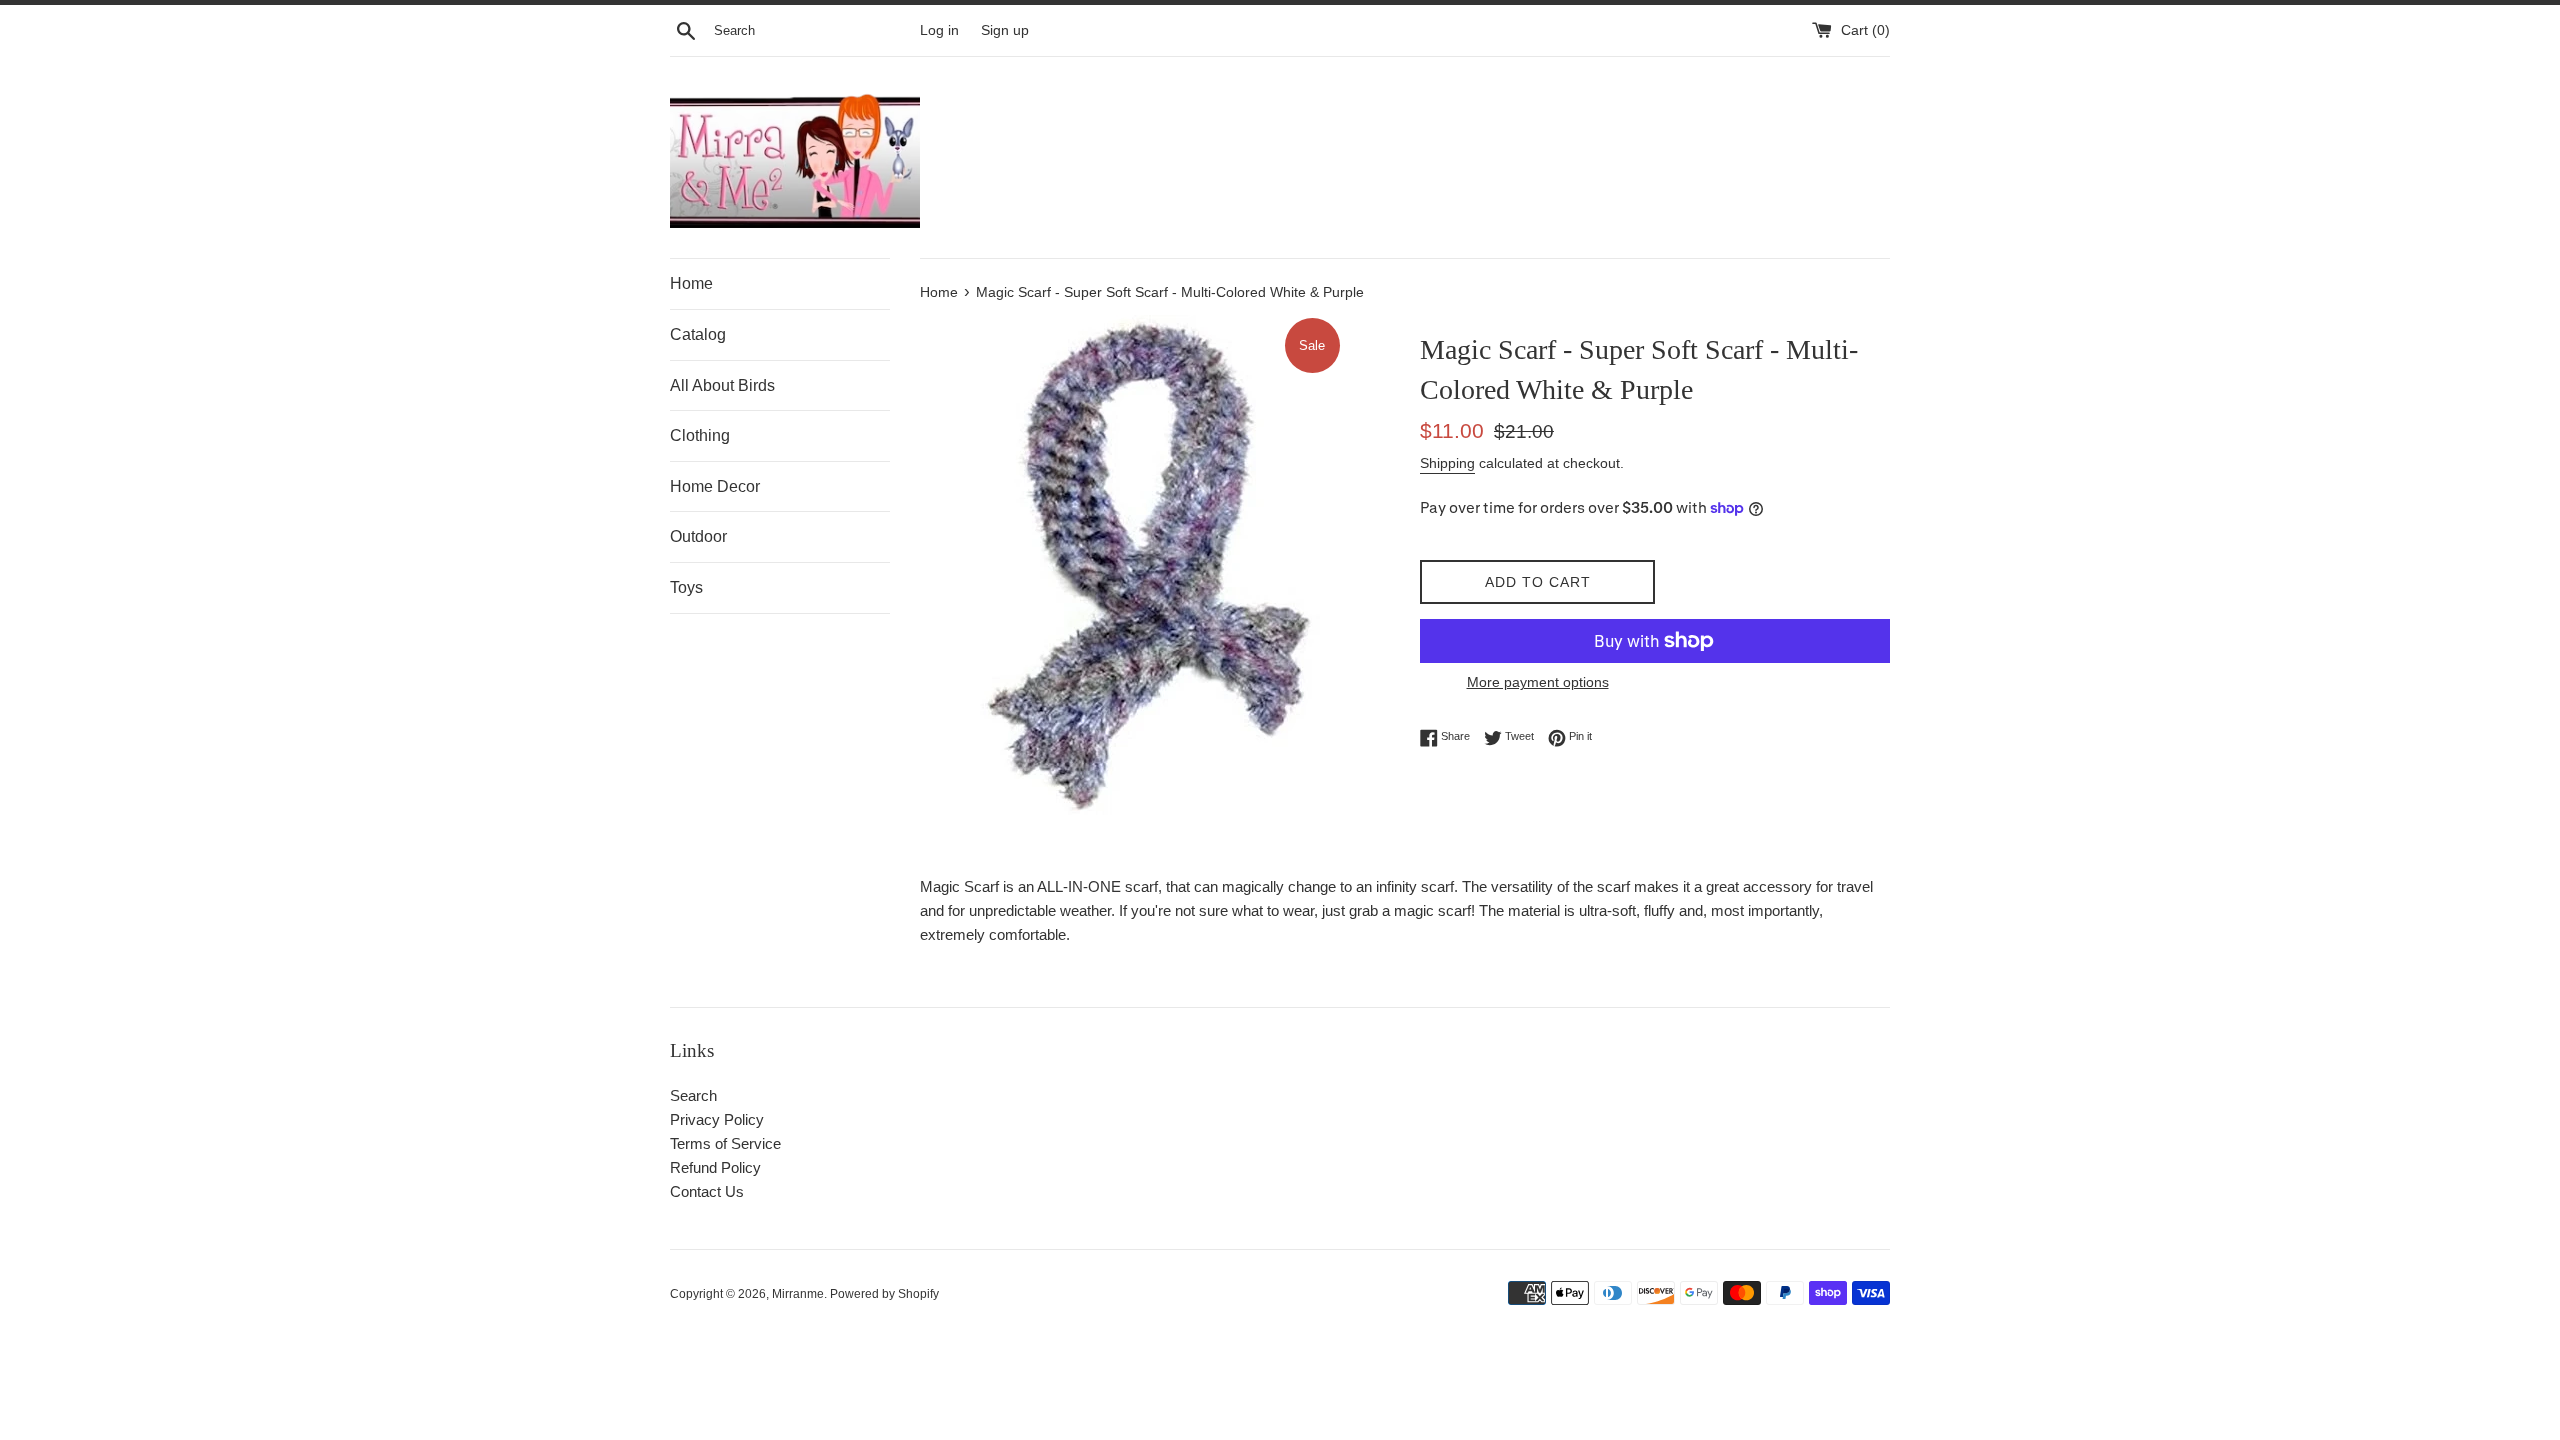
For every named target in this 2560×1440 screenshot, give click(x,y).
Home (691, 283)
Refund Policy (715, 1167)
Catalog (698, 334)
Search (693, 1095)
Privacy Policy (717, 1119)
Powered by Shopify (884, 1294)
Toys (686, 587)
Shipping (1447, 463)
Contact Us (707, 1191)
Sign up (1005, 30)
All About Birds (722, 385)
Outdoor (698, 536)
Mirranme (798, 1294)
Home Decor (715, 486)
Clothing (700, 435)
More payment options (1538, 682)
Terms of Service (725, 1143)
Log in (939, 30)
